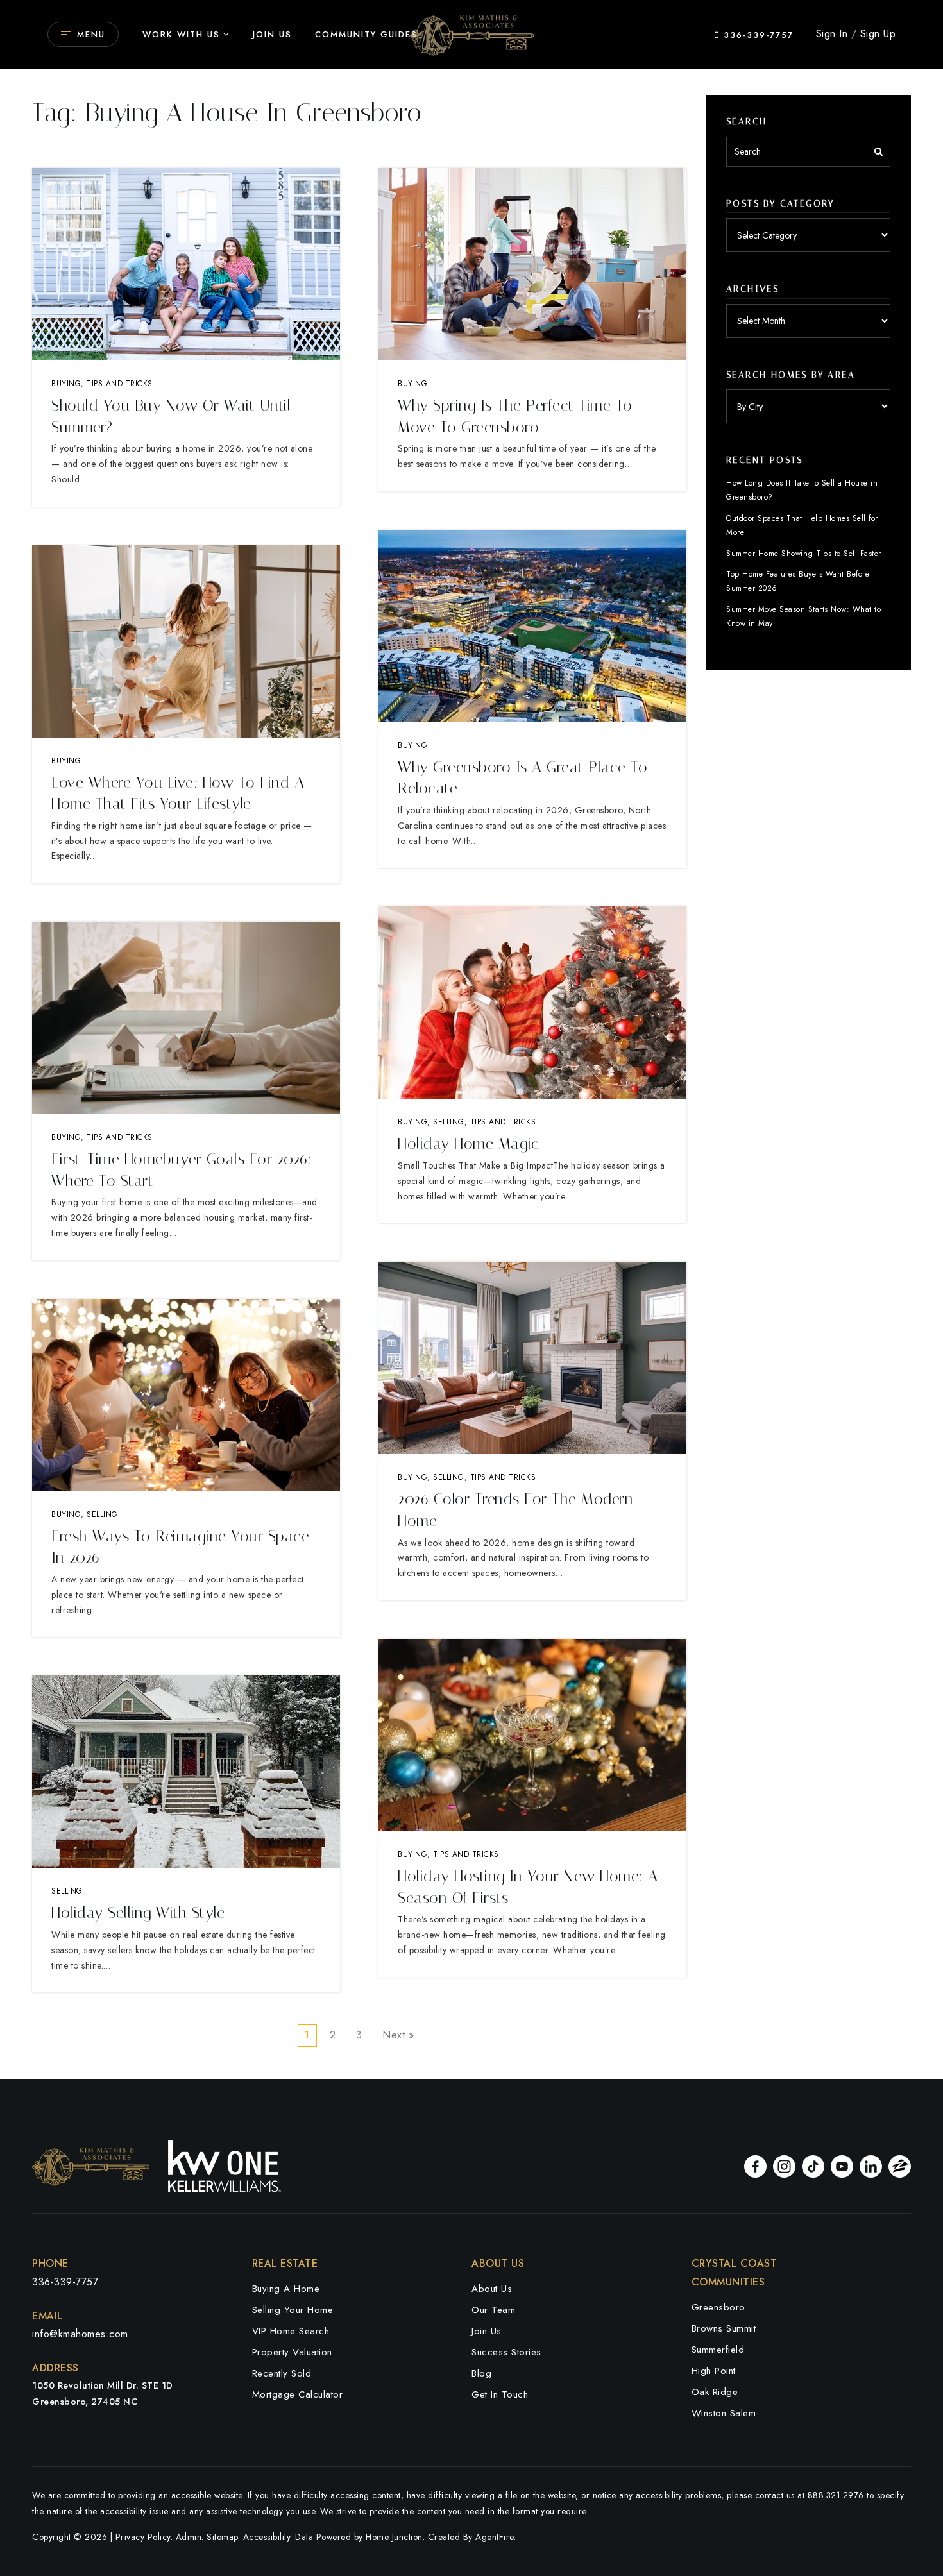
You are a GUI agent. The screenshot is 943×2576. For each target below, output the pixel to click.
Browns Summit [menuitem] (724, 2328)
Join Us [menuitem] (272, 34)
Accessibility (267, 2537)
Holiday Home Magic (468, 1144)
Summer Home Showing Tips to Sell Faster (804, 554)
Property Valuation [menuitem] (292, 2352)
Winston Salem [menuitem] (724, 2413)
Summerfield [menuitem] (718, 2350)
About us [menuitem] (492, 2289)
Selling (102, 1514)
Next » (398, 2035)
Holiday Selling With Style (138, 1913)
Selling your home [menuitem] (293, 2310)
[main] (471, 1039)
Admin (189, 2537)
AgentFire (495, 2537)
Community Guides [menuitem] (366, 34)
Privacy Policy (143, 2537)
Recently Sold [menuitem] (282, 2373)
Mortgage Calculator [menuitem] (298, 2394)
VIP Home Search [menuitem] (291, 2331)
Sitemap (222, 2537)
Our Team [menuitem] (493, 2310)
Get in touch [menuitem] (500, 2394)
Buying (66, 384)
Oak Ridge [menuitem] (715, 2392)
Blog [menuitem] (481, 2373)
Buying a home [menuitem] (286, 2289)
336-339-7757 (757, 35)
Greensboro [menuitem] (718, 2307)
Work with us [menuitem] (181, 34)
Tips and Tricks (120, 384)
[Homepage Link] (471, 33)
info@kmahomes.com (80, 2334)
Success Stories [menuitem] (506, 2352)
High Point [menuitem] (714, 2371)
